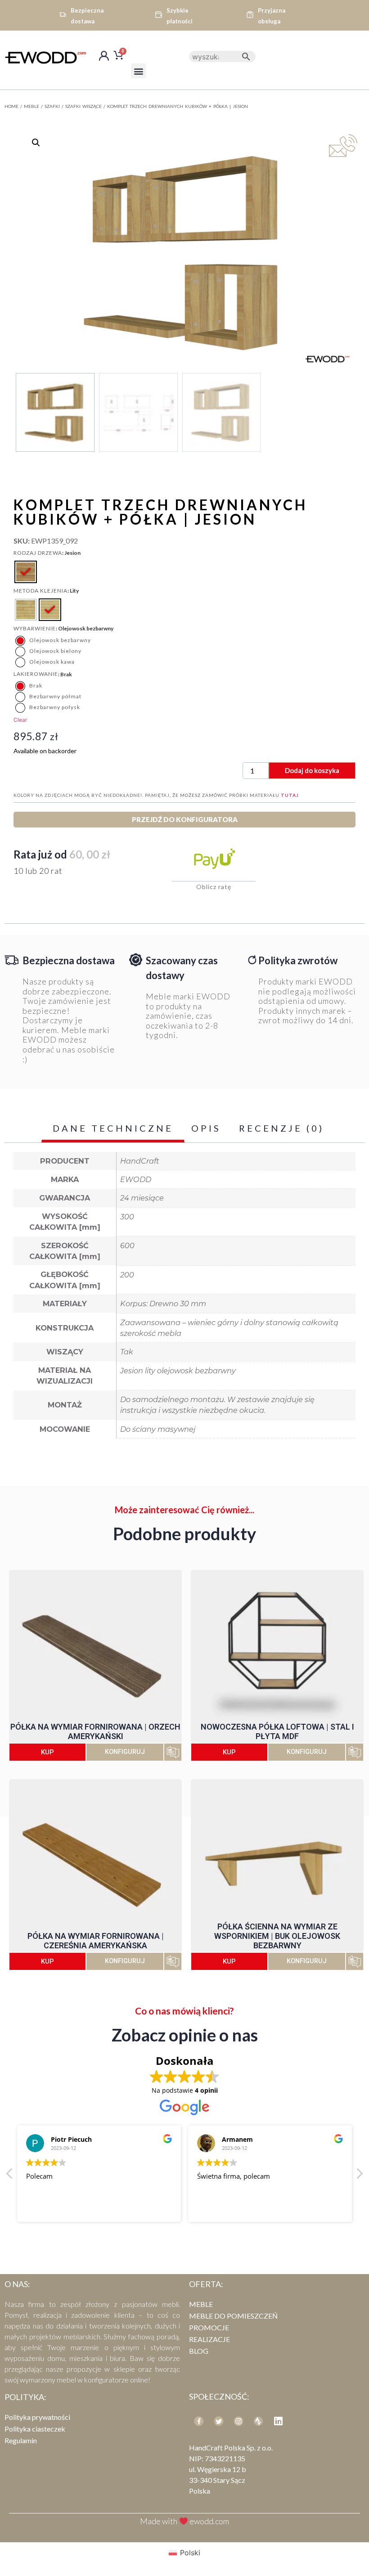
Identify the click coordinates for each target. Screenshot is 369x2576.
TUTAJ (290, 795)
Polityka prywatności (37, 2417)
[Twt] (219, 2421)
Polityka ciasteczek (35, 2429)
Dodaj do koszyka (312, 770)
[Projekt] (258, 2421)
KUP (47, 1752)
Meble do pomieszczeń (233, 2316)
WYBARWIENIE (35, 629)
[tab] (113, 1129)
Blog (199, 2351)
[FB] (199, 2421)
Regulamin (21, 2440)
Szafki (52, 106)
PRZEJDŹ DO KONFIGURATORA (185, 819)
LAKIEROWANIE (36, 674)
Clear (20, 720)
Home (11, 106)
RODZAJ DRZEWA (38, 553)
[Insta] (238, 2421)
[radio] (26, 572)
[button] (138, 71)
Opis (206, 1128)
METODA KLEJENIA (40, 591)
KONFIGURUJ (125, 1752)
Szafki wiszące (83, 106)
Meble (31, 106)
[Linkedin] (278, 2421)
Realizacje (209, 2339)
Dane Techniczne (113, 1128)
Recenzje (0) (281, 1128)
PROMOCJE (209, 2327)
